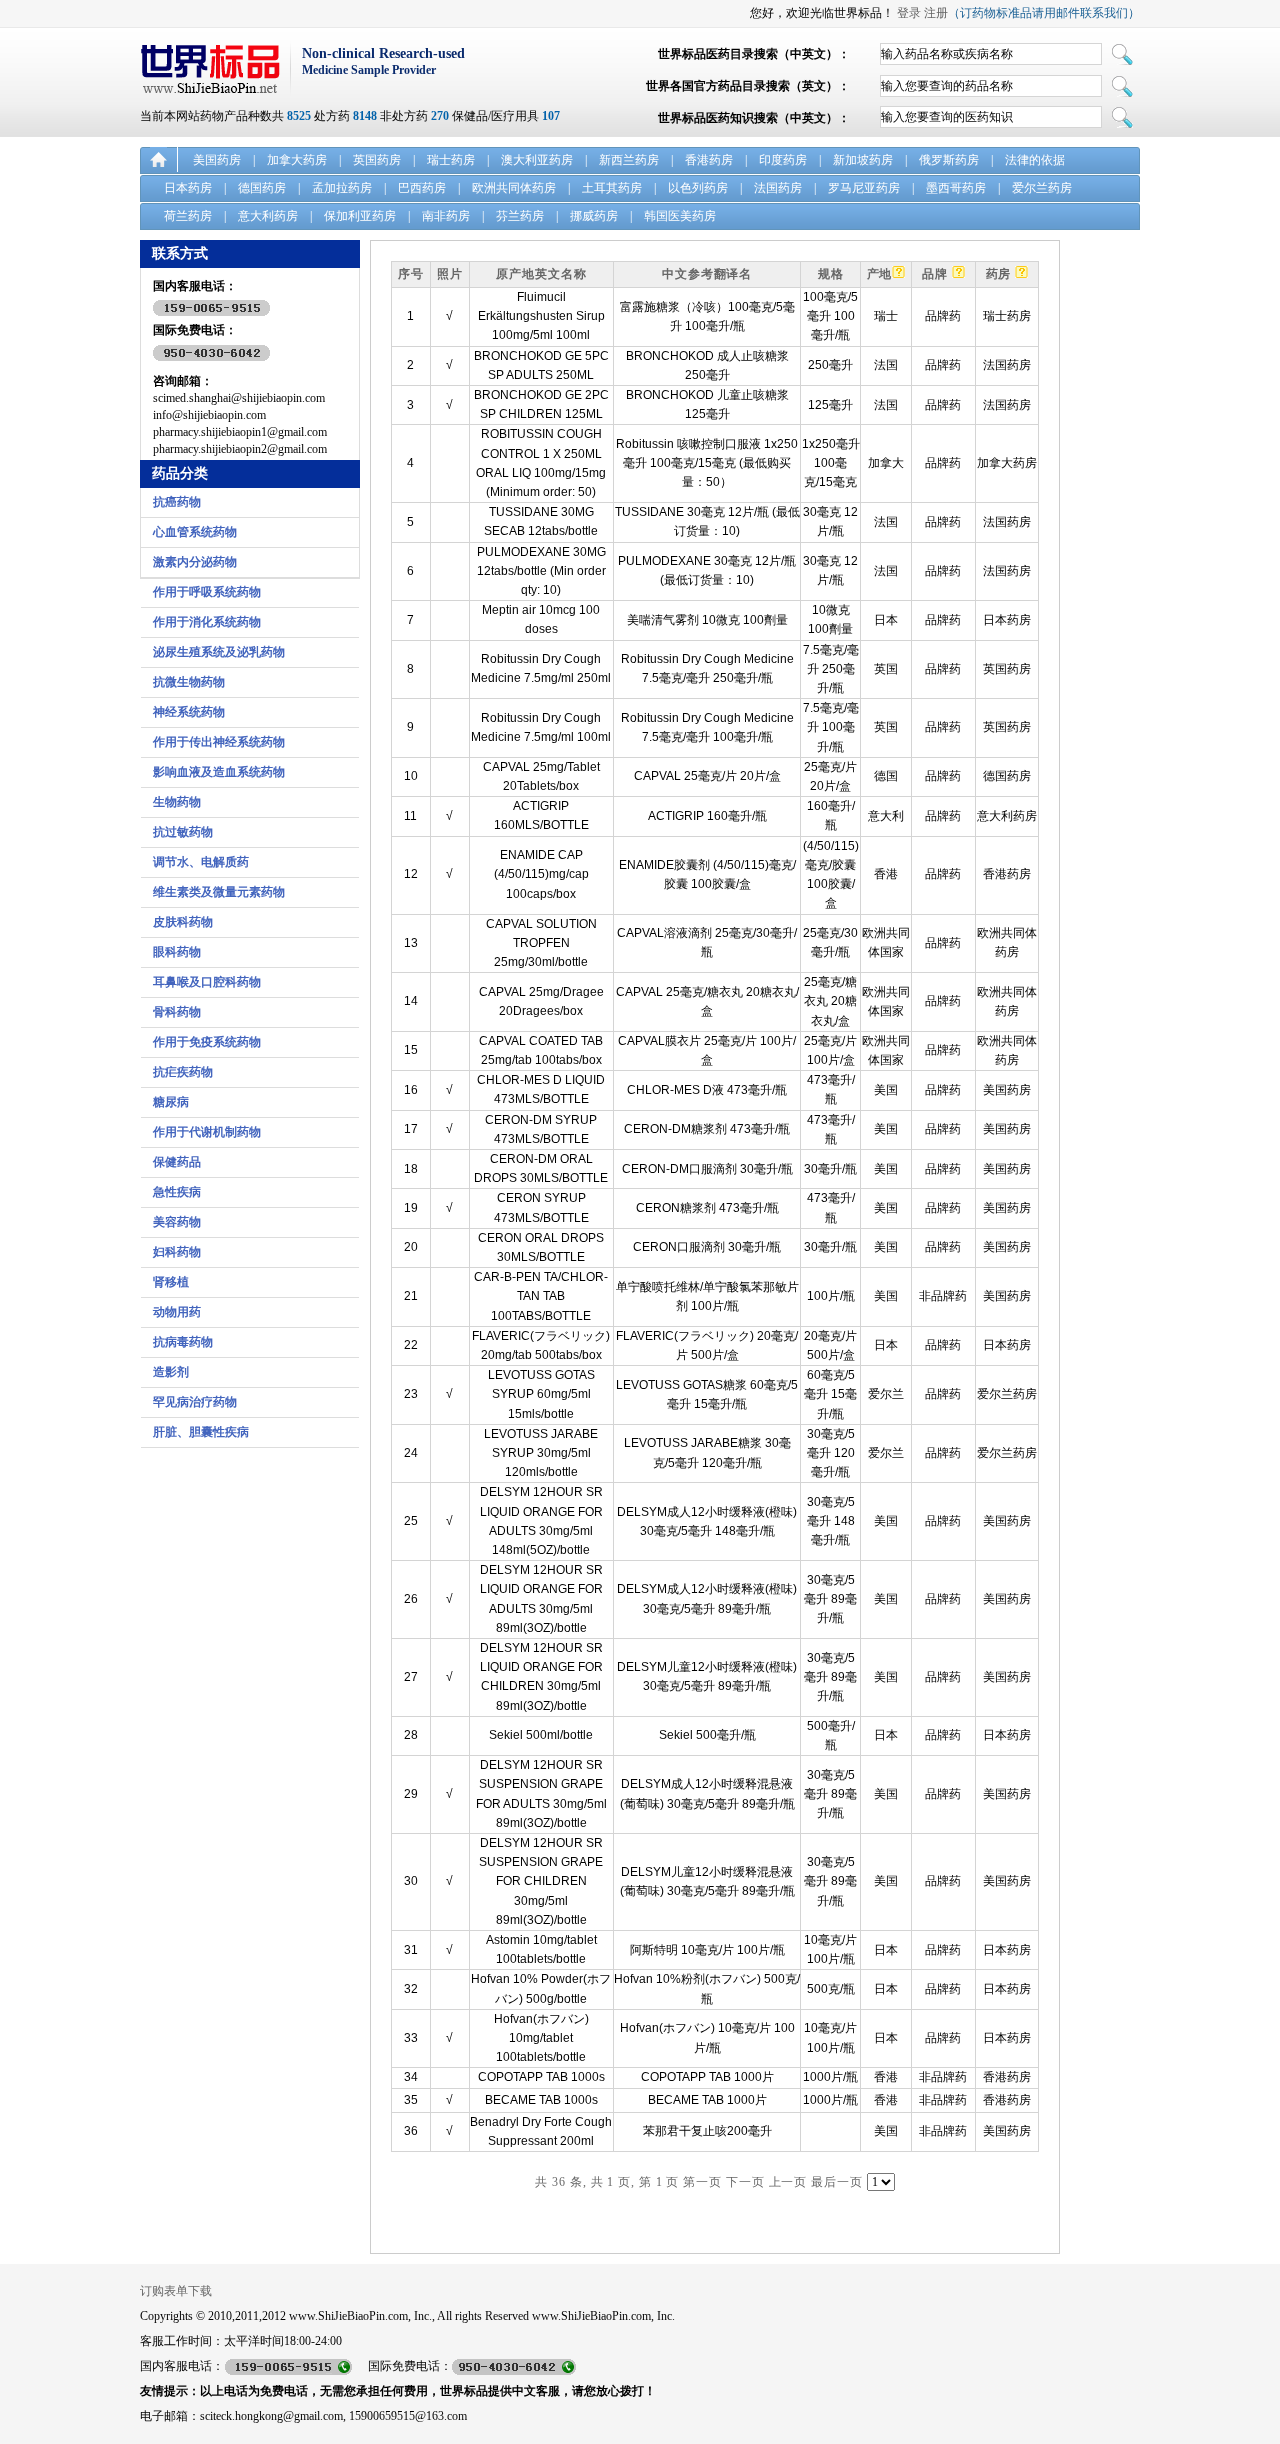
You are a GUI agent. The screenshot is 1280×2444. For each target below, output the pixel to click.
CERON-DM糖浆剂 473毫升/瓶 (707, 1129)
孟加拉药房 (342, 188)
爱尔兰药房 (1042, 188)
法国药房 (778, 188)
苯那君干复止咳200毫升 (707, 2131)
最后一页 (837, 2182)
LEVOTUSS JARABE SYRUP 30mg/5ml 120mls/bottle (541, 1453)
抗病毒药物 (183, 1342)
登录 (909, 13)
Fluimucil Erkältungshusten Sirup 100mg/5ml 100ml (541, 316)
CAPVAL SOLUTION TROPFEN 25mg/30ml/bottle (541, 943)
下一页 (745, 2182)
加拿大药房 (297, 160)
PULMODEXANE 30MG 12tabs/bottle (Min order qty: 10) (541, 571)
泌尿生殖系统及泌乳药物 (219, 652)
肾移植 (171, 1282)
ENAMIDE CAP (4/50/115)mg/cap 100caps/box (541, 874)
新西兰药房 (629, 160)
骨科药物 (177, 1012)
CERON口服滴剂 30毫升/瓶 (707, 1247)
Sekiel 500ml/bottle (541, 1735)
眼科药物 (177, 952)
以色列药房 (698, 188)
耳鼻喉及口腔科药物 (207, 982)
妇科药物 (177, 1252)
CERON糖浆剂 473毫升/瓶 (707, 1208)
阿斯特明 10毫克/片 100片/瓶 (707, 1950)
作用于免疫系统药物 (207, 1042)
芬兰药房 (520, 216)
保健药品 (177, 1162)
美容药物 (177, 1222)
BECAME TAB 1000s (541, 2100)
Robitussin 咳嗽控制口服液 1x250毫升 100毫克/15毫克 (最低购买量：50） (707, 463)
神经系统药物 (189, 712)
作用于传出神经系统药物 (219, 742)
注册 (936, 13)
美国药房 (217, 160)
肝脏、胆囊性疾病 (201, 1432)
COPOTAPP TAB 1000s (541, 2077)
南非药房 (446, 216)
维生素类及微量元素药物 (219, 892)
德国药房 (262, 188)
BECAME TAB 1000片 (707, 2100)
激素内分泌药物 (195, 562)
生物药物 (177, 802)
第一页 (702, 2182)
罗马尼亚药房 (864, 188)
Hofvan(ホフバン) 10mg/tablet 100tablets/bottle (541, 2038)
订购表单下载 (176, 2291)
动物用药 (177, 1312)
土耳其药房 (612, 188)
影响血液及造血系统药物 (219, 772)
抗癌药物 (177, 502)
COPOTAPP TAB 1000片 (707, 2077)
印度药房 (783, 160)
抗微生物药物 (189, 682)
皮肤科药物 (183, 922)
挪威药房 (594, 216)
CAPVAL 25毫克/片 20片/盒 (707, 776)
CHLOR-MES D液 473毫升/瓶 (707, 1090)
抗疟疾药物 (183, 1072)
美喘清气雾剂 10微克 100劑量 (707, 620)
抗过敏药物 (183, 832)
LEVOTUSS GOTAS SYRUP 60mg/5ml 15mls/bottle (541, 1394)
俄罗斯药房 (949, 160)
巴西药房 (422, 188)
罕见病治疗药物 (195, 1402)
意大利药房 (268, 216)
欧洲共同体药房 (514, 188)
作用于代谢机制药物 (207, 1132)
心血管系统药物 (195, 532)
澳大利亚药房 (537, 160)
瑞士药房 (451, 160)
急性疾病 (177, 1192)
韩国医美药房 (680, 216)
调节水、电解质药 (201, 862)
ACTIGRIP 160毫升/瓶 (707, 816)
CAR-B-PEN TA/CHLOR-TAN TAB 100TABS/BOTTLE (541, 1296)
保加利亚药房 (360, 216)
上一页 (788, 2182)
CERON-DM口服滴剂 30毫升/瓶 (707, 1169)
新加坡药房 (863, 160)
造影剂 (171, 1372)
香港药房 (709, 160)
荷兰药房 (188, 216)
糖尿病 (171, 1102)
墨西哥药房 (956, 188)
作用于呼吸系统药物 (207, 592)
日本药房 (188, 188)
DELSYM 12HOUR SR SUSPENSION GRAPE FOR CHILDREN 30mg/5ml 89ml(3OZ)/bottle (541, 1881)
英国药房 (377, 160)
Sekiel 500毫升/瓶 (707, 1735)
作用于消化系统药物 (207, 622)
